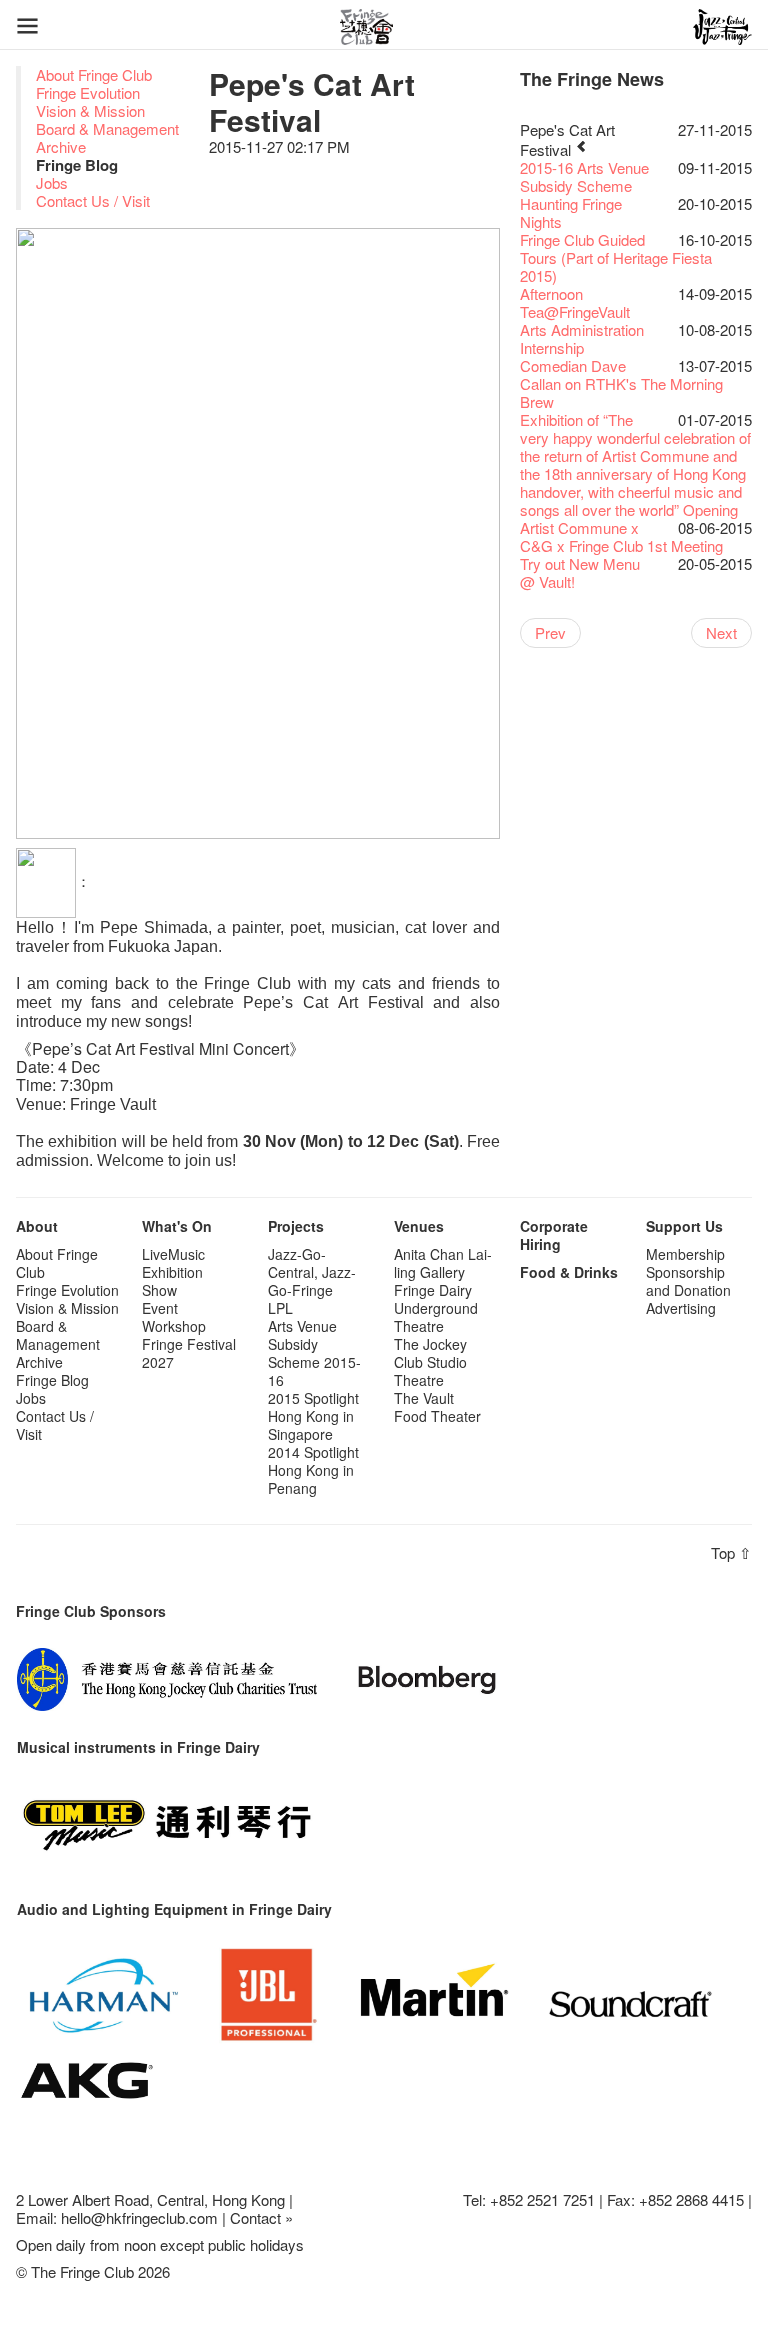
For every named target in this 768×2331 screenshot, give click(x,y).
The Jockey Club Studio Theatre (430, 1362)
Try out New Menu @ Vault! (580, 572)
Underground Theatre (436, 1317)
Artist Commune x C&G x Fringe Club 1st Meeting (621, 536)
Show (159, 1290)
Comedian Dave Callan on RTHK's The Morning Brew (621, 383)
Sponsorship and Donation (688, 1281)
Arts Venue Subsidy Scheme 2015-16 (314, 1353)
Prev (550, 632)
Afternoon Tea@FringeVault (575, 302)
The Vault (424, 1398)
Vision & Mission (90, 110)
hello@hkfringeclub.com (139, 2217)
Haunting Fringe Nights (571, 212)
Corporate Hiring (554, 1235)
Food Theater (437, 1416)
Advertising (681, 1308)
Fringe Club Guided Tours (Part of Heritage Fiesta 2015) (616, 257)
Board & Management (107, 128)
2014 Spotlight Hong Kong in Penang (313, 1470)
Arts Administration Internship (582, 338)
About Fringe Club (94, 74)
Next (721, 632)
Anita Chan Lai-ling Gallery (443, 1263)
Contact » (261, 2217)
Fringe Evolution (88, 92)
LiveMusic (173, 1254)
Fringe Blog (52, 1380)
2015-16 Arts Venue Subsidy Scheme (584, 176)
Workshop (174, 1326)
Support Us (684, 1226)
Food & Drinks (569, 1272)
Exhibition (172, 1272)
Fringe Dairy (433, 1290)
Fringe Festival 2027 (189, 1353)
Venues (419, 1226)
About (37, 1226)
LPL (280, 1308)
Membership (685, 1254)
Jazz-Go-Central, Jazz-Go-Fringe (312, 1272)
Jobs (52, 182)
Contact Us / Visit (93, 200)
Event (160, 1308)
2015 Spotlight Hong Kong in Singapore (313, 1416)
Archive (61, 146)
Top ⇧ (731, 1552)
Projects (296, 1226)
